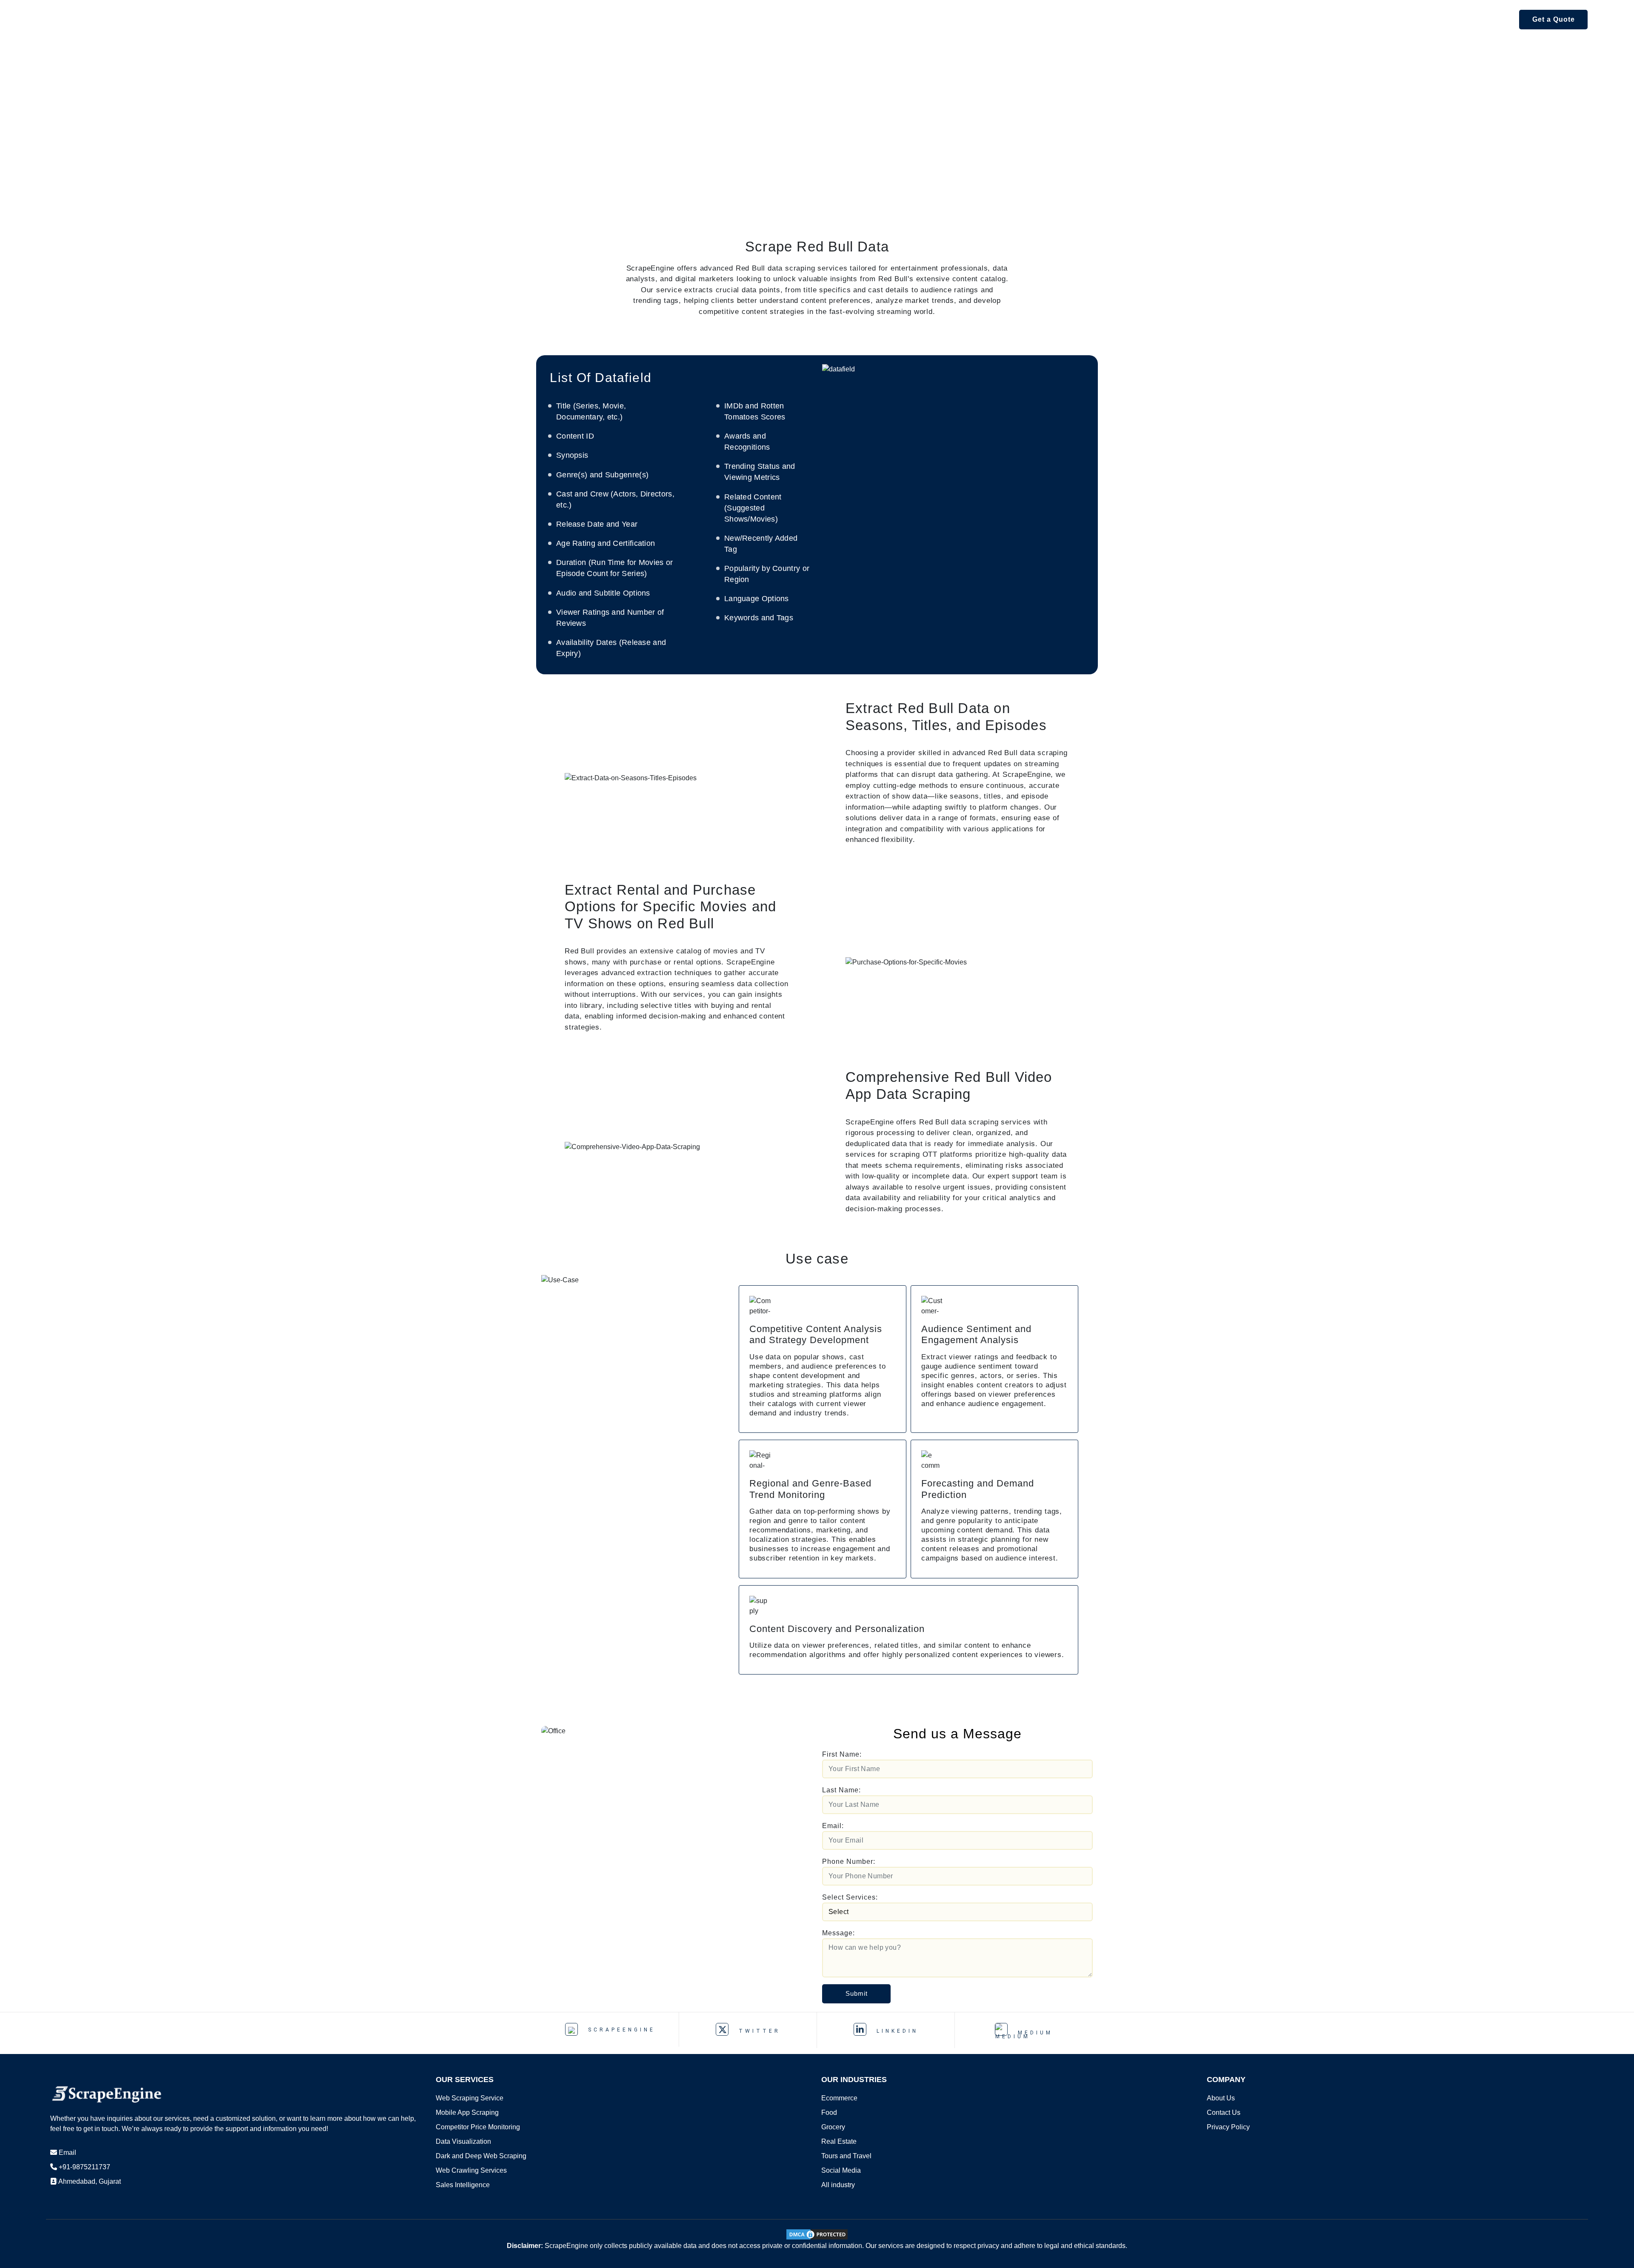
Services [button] (268, 19)
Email (67, 2152)
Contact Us (1224, 2113)
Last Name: (841, 1790)
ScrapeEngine (620, 2030)
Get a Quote (1554, 19)
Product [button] (213, 19)
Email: (833, 1826)
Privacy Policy (1228, 2127)
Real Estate (839, 2141)
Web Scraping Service (470, 2098)
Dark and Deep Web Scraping (481, 2156)
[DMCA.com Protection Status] (817, 2234)
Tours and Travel (846, 2156)
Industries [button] (328, 19)
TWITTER (758, 2031)
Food (829, 2113)
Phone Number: (849, 1861)
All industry (838, 2185)
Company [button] (451, 19)
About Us (1221, 2098)
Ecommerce (839, 2098)
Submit (857, 1993)
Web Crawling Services (471, 2170)
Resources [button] (390, 19)
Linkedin (896, 2031)
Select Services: (850, 1897)
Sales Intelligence (463, 2185)
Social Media (841, 2170)
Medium (1033, 2033)
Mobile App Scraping (467, 2113)
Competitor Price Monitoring (478, 2127)
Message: (838, 1933)
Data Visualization (463, 2141)
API (174, 19)
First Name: (842, 1754)
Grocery (833, 2127)
